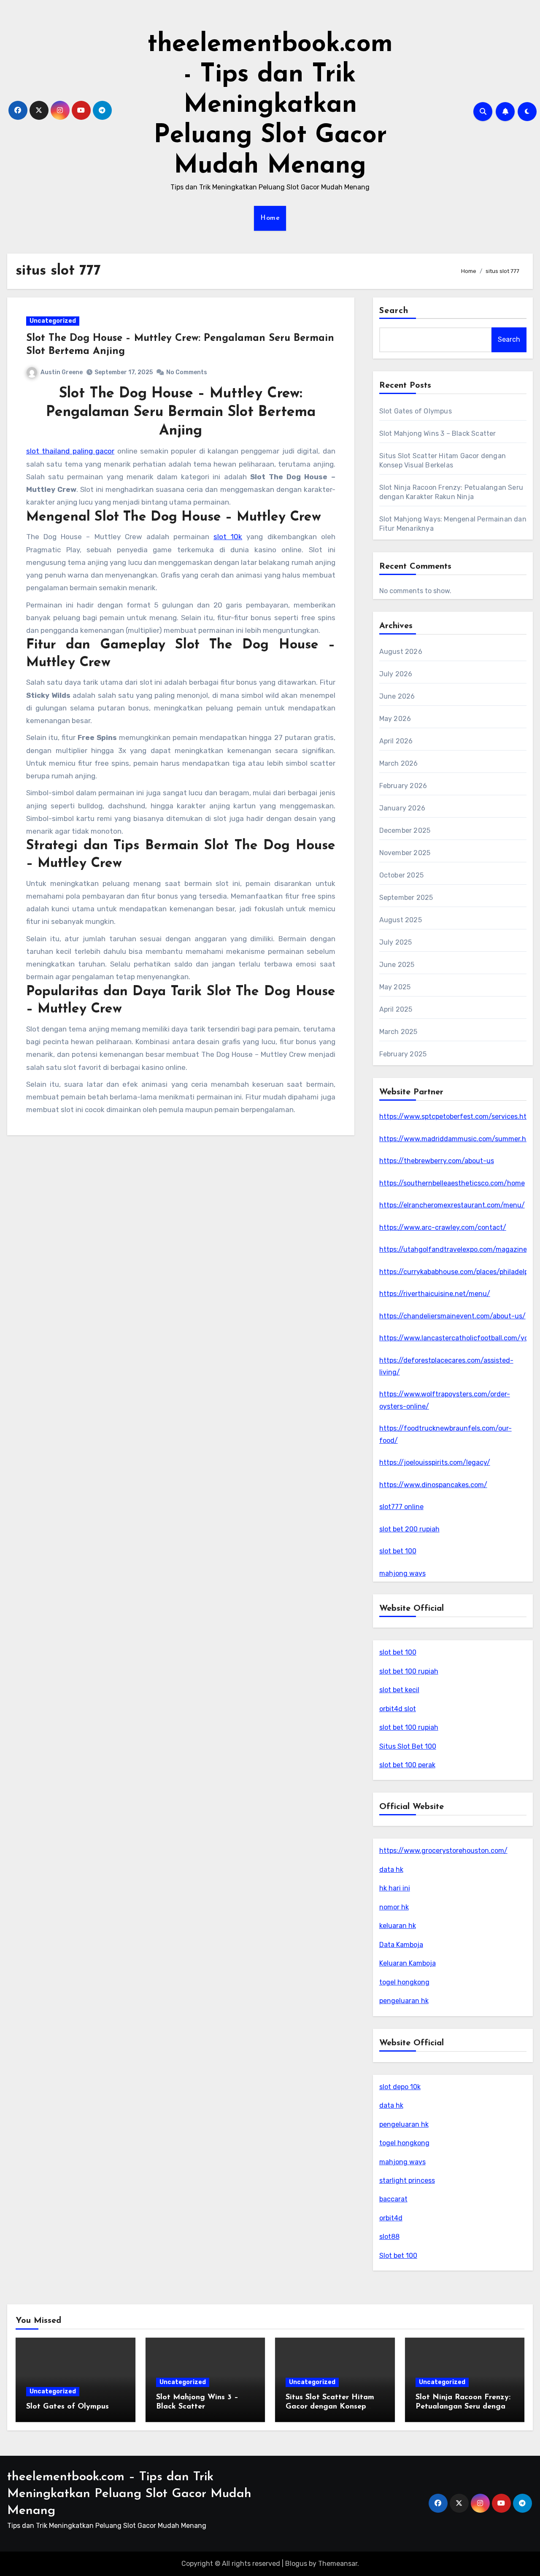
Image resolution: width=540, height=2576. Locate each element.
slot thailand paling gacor (70, 451)
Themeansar (338, 2564)
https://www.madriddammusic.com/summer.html (458, 1139)
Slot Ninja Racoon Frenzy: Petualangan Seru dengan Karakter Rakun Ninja (463, 2407)
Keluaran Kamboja (408, 1963)
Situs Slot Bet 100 (408, 1746)
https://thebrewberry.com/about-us (437, 1161)
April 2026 (396, 741)
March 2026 (399, 763)
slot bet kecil (399, 1690)
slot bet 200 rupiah (409, 1529)
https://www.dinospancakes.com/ (433, 1485)
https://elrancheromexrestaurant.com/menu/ (452, 1205)
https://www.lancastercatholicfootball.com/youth (459, 1338)
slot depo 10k (400, 2087)
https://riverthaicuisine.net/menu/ (435, 1294)
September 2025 (406, 898)
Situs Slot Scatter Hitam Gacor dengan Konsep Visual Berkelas (330, 2407)
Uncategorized (53, 321)
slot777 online (401, 1507)
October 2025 (401, 875)
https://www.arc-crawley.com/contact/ (443, 1227)
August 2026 (401, 652)
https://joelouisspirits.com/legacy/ (435, 1462)
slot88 (389, 2237)
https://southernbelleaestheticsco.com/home (452, 1183)
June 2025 (397, 965)
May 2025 (395, 987)
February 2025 (403, 1054)
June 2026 (397, 696)
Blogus (296, 2564)
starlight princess (407, 2180)
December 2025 (405, 830)
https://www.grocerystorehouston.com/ (443, 1851)
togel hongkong (404, 1982)
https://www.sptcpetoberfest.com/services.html (457, 1117)
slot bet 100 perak (407, 1765)
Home (270, 218)
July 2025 (396, 942)
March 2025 (398, 1032)
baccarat (393, 2199)
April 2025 (396, 1009)
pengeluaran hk (404, 2001)
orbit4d (391, 2218)
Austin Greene (62, 372)
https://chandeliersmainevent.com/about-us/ (452, 1316)
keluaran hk (398, 1926)
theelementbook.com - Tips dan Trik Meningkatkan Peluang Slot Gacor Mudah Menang (270, 105)
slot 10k (228, 537)
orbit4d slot (398, 1709)
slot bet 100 (398, 1551)
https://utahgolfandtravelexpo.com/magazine (453, 1249)
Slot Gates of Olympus (416, 411)
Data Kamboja (401, 1945)
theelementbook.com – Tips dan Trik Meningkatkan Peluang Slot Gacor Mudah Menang (129, 2494)
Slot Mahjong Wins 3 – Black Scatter (438, 433)
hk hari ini (395, 1888)
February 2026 (403, 786)
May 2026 (395, 719)
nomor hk (394, 1907)
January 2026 (402, 808)
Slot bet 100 (398, 2256)
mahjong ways (402, 1573)
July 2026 (396, 674)
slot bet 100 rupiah (409, 1671)
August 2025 (401, 920)
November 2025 (405, 853)
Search (394, 311)
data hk (391, 1870)
